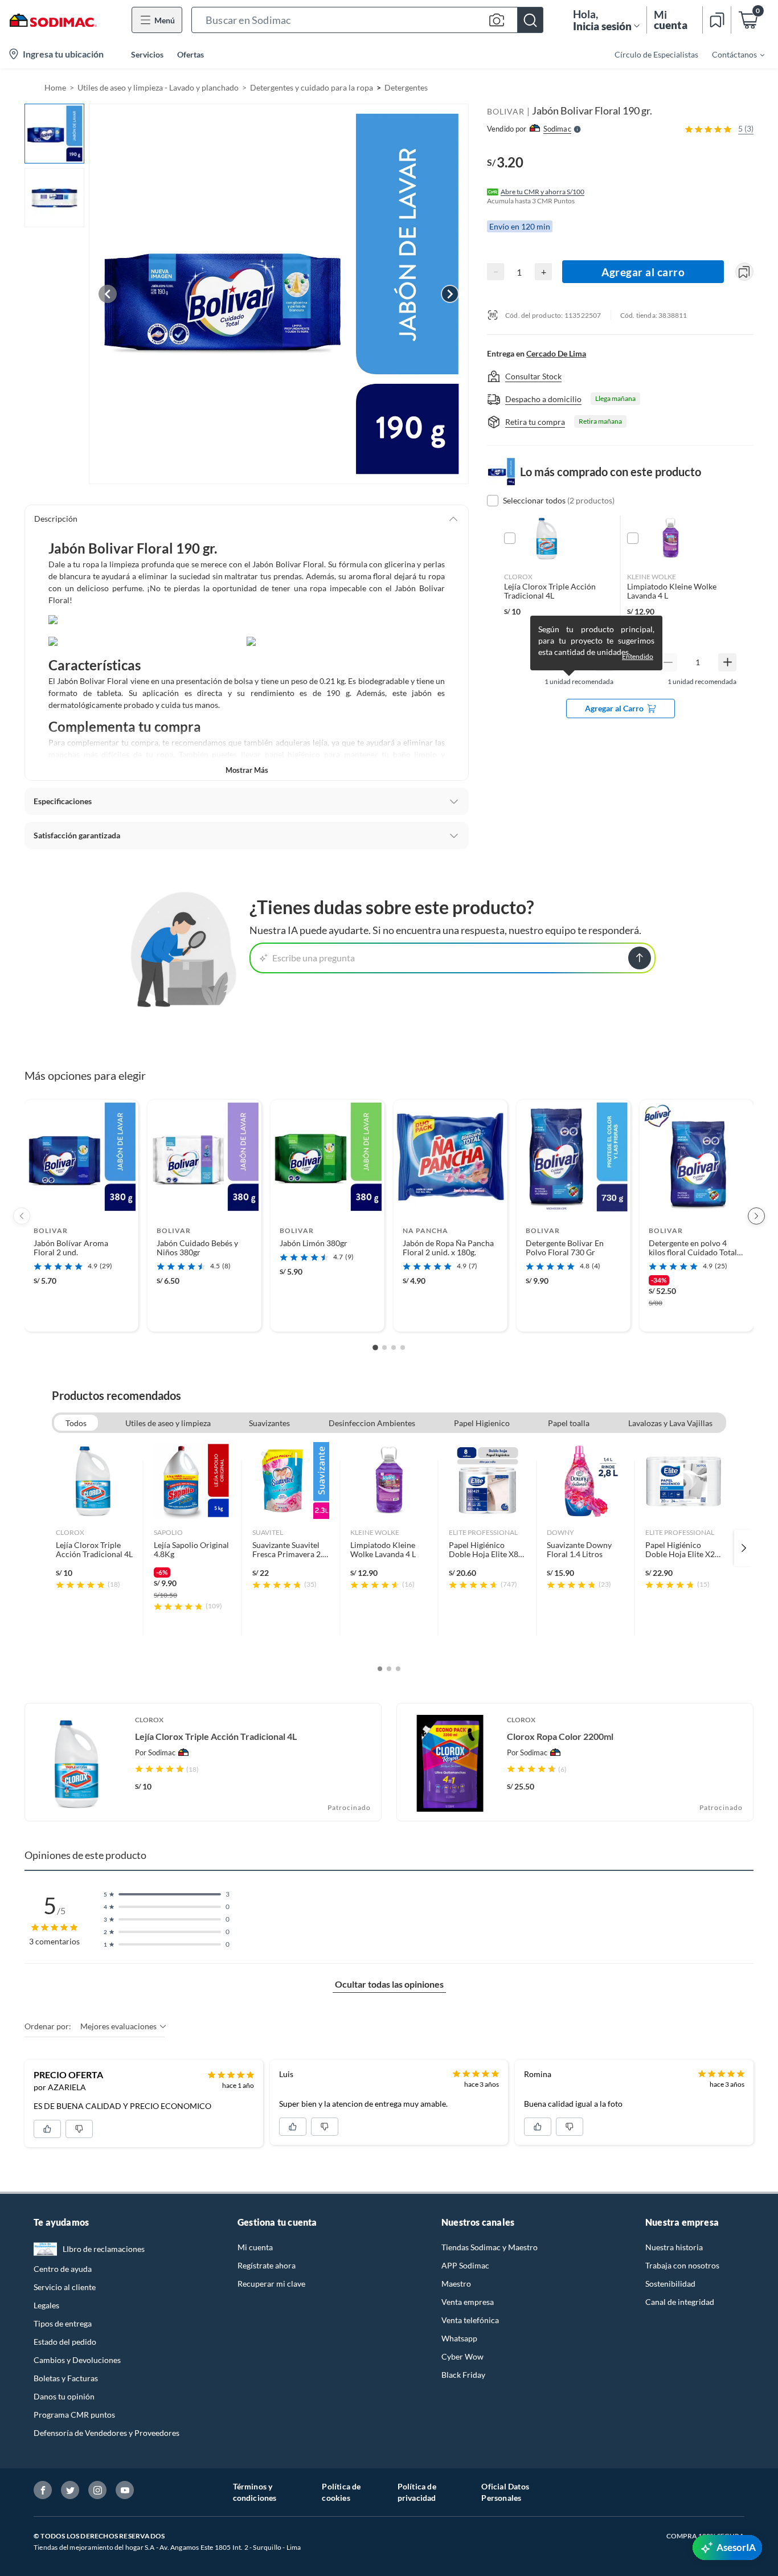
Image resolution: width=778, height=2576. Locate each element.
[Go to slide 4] (403, 1348)
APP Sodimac (465, 2265)
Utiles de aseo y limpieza (168, 1423)
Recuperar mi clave (271, 2284)
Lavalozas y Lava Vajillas (670, 1423)
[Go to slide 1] (375, 1348)
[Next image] (450, 294)
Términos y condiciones (255, 2492)
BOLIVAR (506, 111)
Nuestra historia (674, 2247)
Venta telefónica (470, 2320)
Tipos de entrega (63, 2323)
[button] (367, 20)
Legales (46, 2305)
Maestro (456, 2284)
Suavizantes (269, 1423)
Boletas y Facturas (66, 2378)
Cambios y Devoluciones (77, 2360)
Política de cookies (341, 2492)
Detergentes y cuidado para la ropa (312, 87)
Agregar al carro (643, 272)
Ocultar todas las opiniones (389, 1984)
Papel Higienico (482, 1423)
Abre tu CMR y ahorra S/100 (542, 192)
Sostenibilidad (670, 2284)
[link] (94, 1548)
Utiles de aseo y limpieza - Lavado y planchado (158, 87)
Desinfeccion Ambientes (372, 1423)
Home (55, 87)
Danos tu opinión (64, 2396)
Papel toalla (569, 1423)
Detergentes (406, 87)
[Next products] (756, 1216)
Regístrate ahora (267, 2265)
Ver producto (81, 1315)
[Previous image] (108, 294)
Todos (76, 1423)
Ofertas (191, 54)
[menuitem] (731, 54)
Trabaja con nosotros (682, 2265)
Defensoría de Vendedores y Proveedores (107, 2433)
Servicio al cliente (65, 2287)
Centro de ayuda (63, 2269)
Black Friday (463, 2375)
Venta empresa (468, 2302)
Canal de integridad (680, 2302)
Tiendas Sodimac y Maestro (490, 2247)
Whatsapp (459, 2338)
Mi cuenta (255, 2247)
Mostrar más (247, 770)
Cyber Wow (462, 2356)
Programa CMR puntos (74, 2415)
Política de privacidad (417, 2492)
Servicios (147, 54)
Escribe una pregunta (314, 958)
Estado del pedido (65, 2342)
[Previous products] (22, 1216)
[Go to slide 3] (394, 1348)
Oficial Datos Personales (505, 2492)
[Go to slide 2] (384, 1348)
